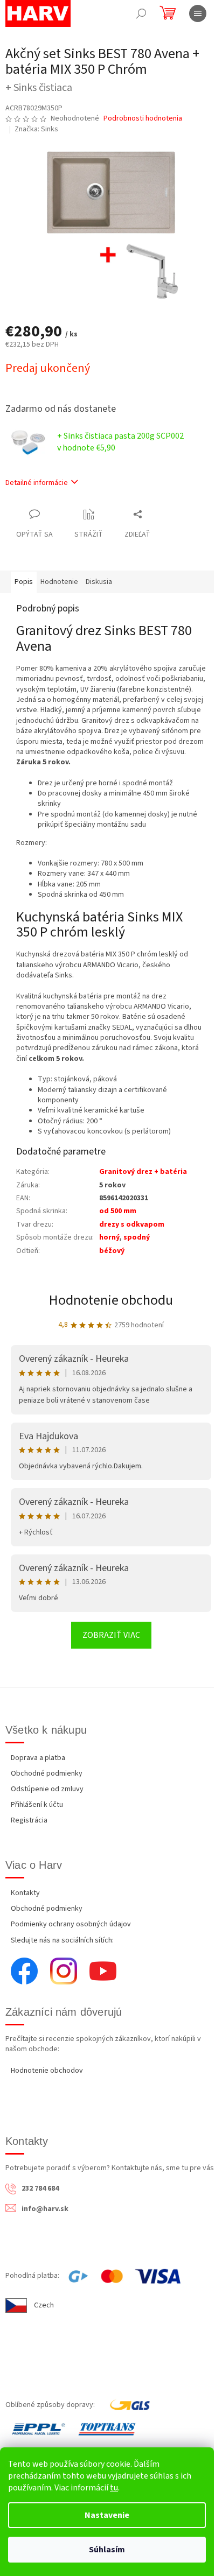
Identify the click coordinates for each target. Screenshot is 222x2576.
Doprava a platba (38, 1758)
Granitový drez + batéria (143, 1172)
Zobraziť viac (111, 1635)
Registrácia (29, 1820)
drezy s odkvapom (132, 1224)
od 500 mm (118, 1211)
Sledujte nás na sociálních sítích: (62, 1940)
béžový (112, 1251)
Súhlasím (107, 2550)
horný (109, 1237)
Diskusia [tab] (99, 582)
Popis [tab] (24, 582)
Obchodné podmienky (47, 1773)
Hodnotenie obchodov (47, 2071)
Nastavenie (107, 2515)
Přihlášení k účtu (37, 1805)
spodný (137, 1237)
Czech (44, 2305)
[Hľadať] (141, 13)
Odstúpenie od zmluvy (47, 1789)
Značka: (36, 129)
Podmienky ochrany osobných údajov (71, 1924)
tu (114, 2488)
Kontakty (25, 1893)
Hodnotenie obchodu (111, 1300)
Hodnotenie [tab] (59, 582)
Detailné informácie (37, 483)
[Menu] (198, 13)
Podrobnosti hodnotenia (143, 119)
